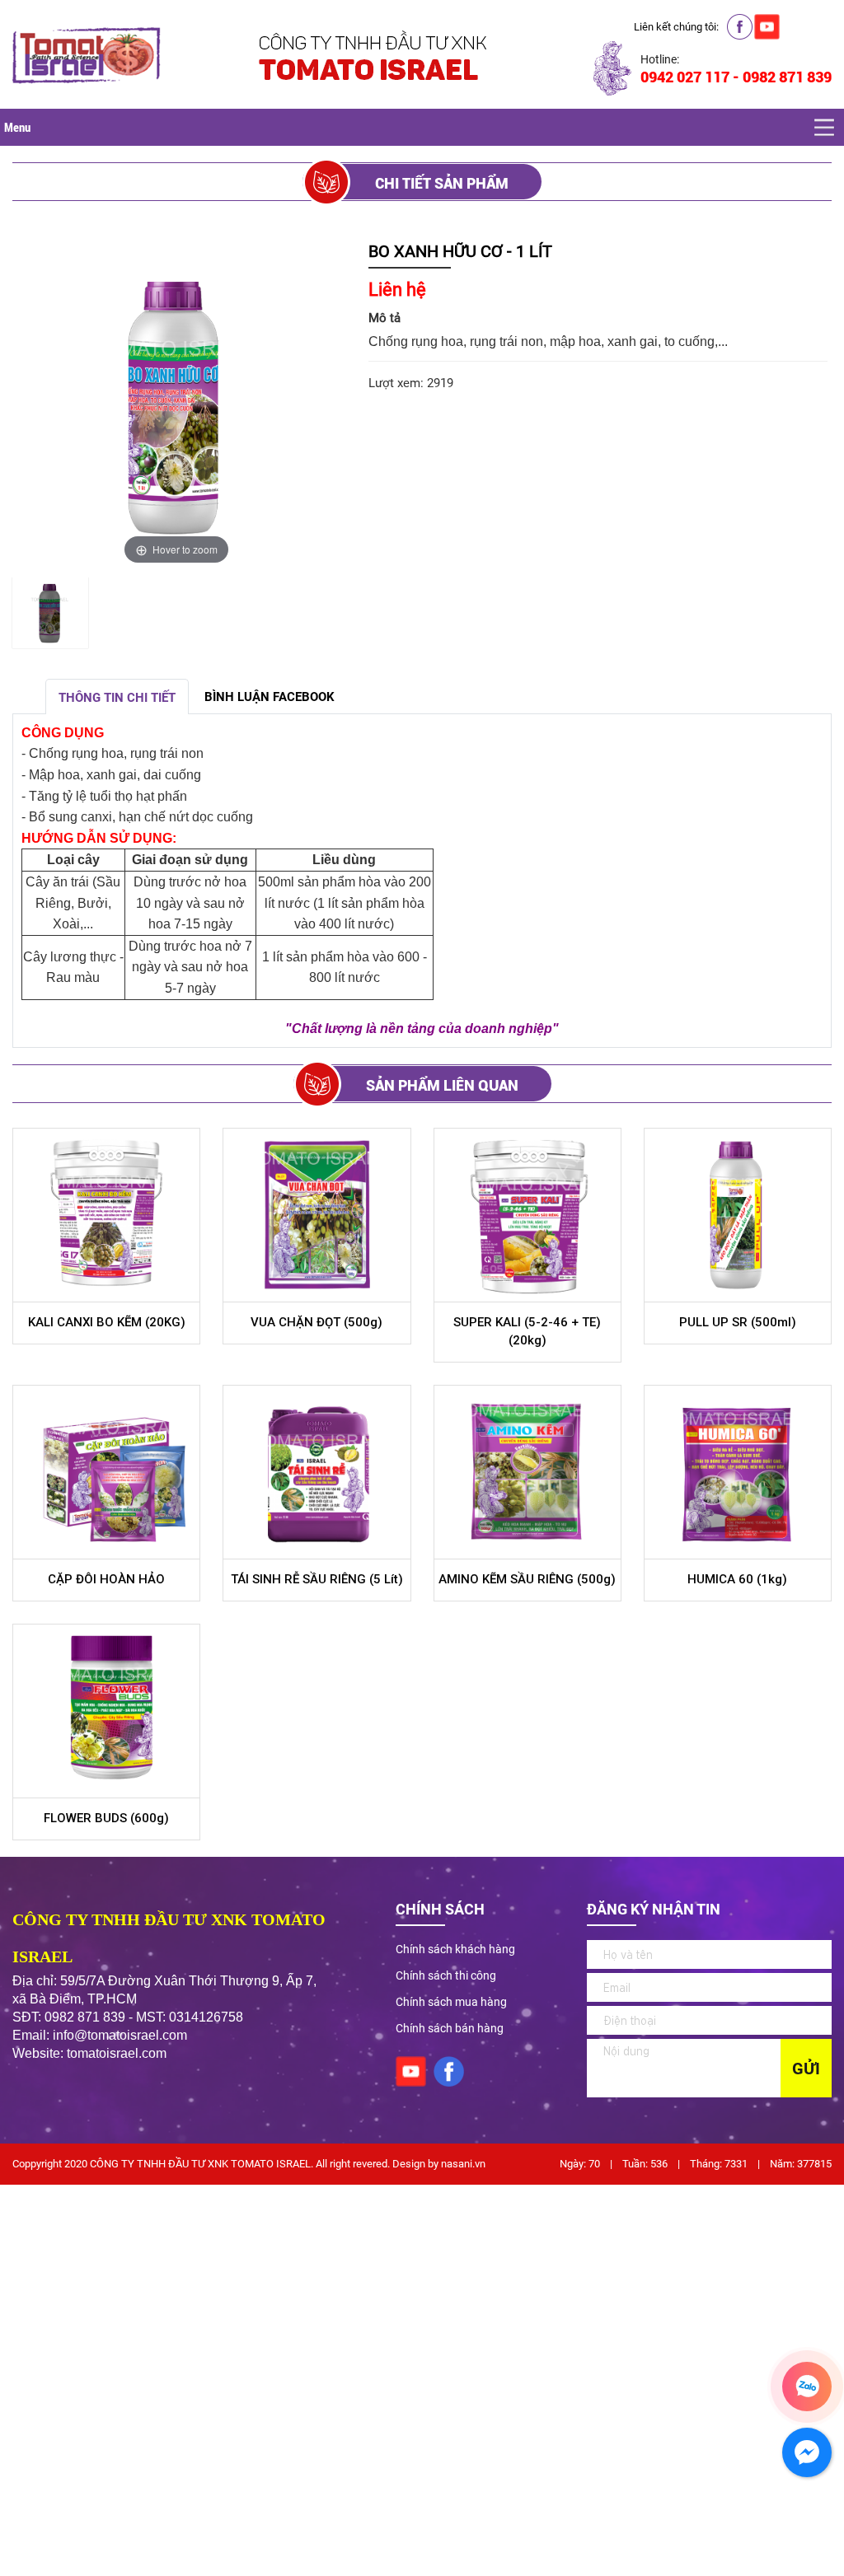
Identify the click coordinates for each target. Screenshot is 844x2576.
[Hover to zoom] (176, 404)
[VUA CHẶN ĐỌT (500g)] (316, 1215)
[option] (50, 615)
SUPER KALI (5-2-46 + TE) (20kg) (527, 1331)
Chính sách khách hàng (455, 1949)
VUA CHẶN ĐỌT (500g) (316, 1322)
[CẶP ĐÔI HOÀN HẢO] (106, 1472)
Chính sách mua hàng (451, 2002)
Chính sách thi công (446, 1975)
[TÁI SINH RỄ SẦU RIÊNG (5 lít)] (316, 1472)
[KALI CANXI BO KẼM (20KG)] (106, 1215)
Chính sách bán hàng (450, 2028)
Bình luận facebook (270, 697)
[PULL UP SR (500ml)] (738, 1215)
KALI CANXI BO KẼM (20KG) (107, 1322)
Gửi (806, 2069)
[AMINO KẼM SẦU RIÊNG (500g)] (527, 1472)
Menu (17, 127)
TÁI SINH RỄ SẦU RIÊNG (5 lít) (317, 1579)
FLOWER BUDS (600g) (106, 1818)
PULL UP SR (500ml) (738, 1322)
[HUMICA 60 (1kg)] (738, 1472)
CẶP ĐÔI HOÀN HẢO (106, 1579)
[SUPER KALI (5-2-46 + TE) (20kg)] (527, 1215)
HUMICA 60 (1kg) (737, 1579)
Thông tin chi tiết (117, 698)
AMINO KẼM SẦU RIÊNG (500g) (527, 1579)
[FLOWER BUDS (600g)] (106, 1711)
